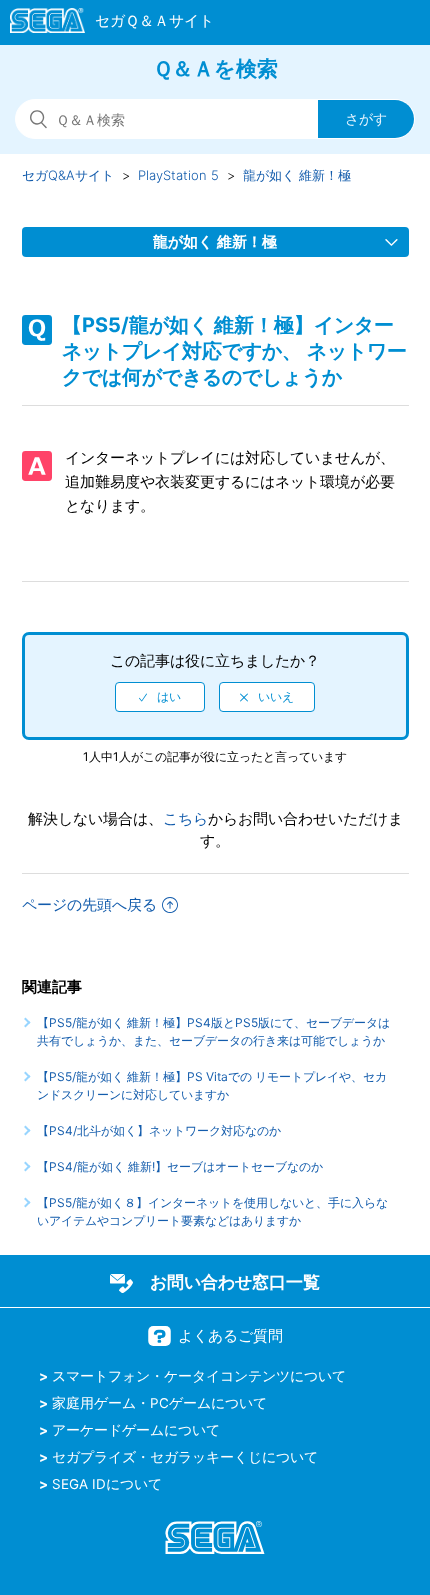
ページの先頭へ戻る (89, 904)
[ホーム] (102, 24)
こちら (185, 818)
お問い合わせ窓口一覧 (235, 1282)
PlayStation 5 (178, 175)
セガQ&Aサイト (68, 175)
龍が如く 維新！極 (297, 175)
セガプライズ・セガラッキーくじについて (185, 1457)
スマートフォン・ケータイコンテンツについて (199, 1376)
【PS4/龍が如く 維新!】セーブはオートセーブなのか (180, 1166)
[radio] (160, 697)
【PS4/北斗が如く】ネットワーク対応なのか (159, 1130)
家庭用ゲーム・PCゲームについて (159, 1403)
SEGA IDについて (107, 1484)
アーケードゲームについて (136, 1430)
